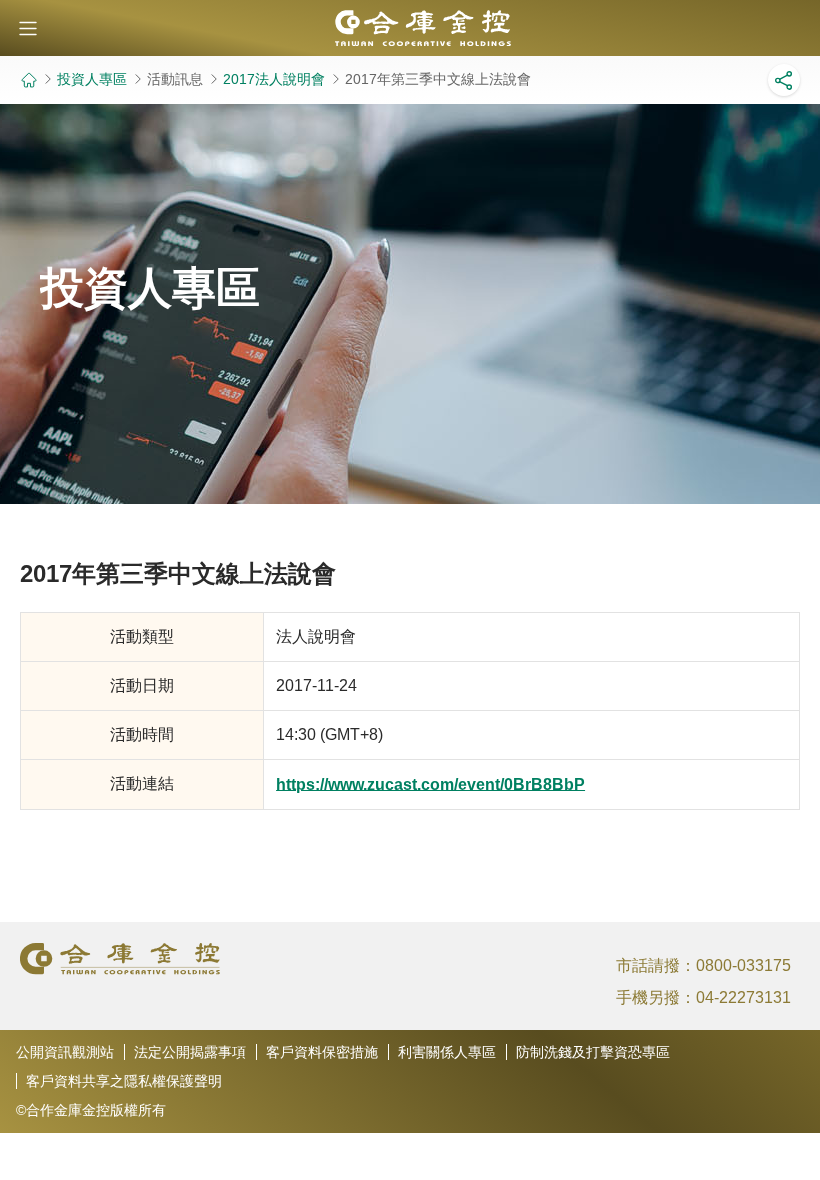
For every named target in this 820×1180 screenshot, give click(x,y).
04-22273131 (743, 997)
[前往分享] (784, 80)
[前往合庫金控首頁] (28, 80)
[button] (28, 28)
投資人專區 (92, 79)
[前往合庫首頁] (410, 28)
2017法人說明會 (274, 79)
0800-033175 (743, 965)
